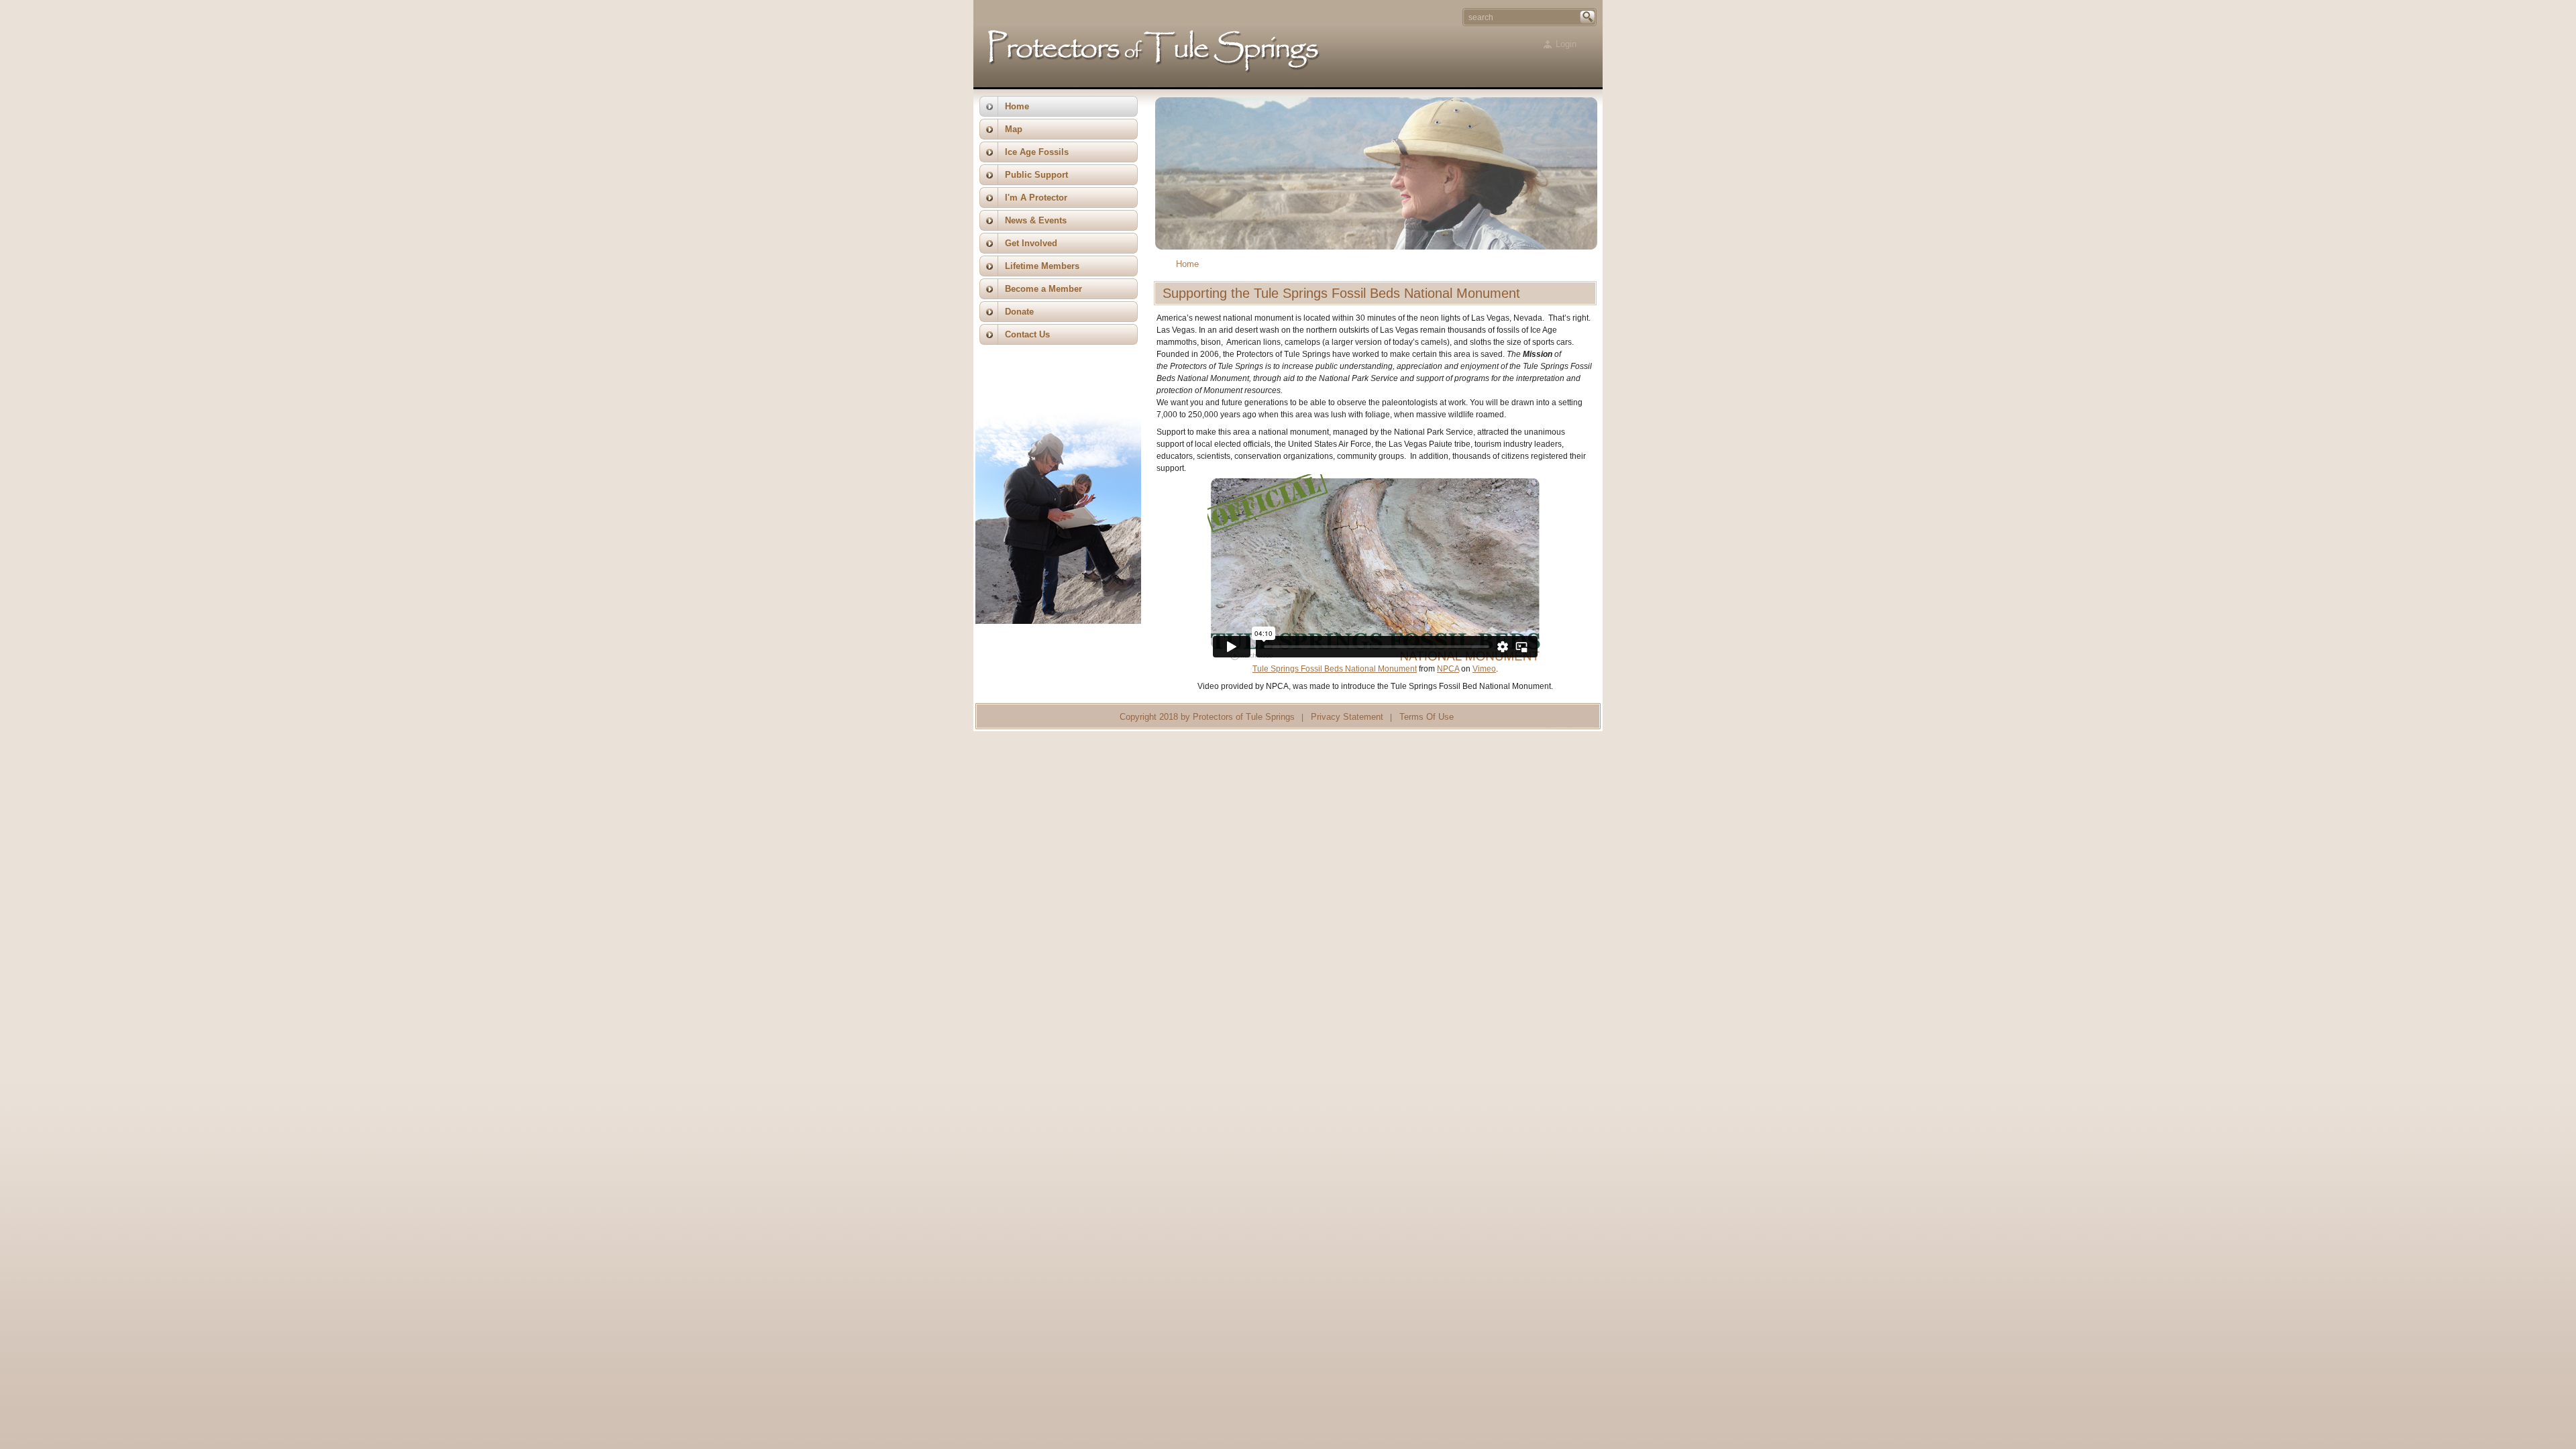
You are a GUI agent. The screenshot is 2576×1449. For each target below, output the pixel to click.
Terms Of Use (1427, 717)
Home (1187, 264)
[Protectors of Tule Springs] (1155, 75)
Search (1588, 17)
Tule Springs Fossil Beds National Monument (1335, 669)
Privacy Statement (1347, 717)
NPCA (1448, 669)
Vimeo (1484, 669)
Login (1566, 44)
